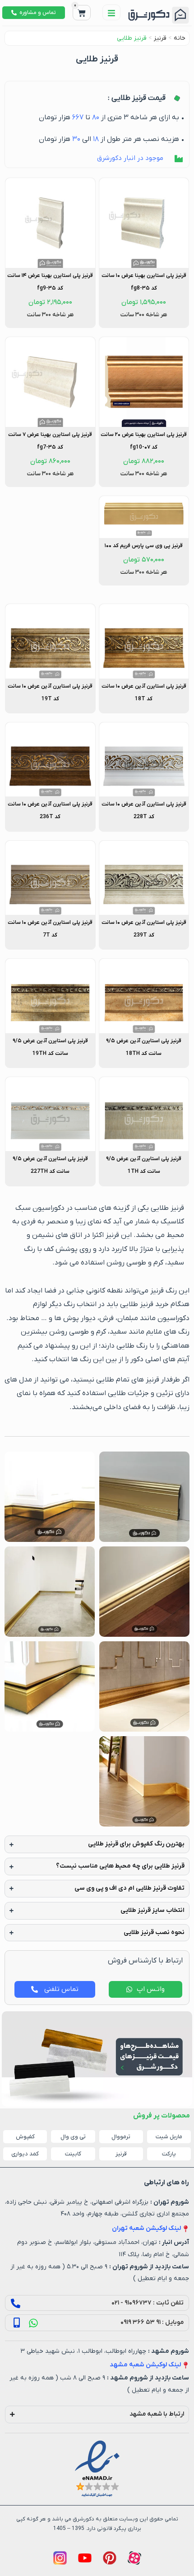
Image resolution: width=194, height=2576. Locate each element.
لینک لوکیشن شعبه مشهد (145, 2365)
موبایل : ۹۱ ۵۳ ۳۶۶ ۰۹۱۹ (152, 2322)
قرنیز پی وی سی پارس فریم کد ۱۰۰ (144, 546)
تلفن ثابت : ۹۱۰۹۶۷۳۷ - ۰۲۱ (148, 2303)
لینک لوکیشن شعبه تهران (146, 2228)
